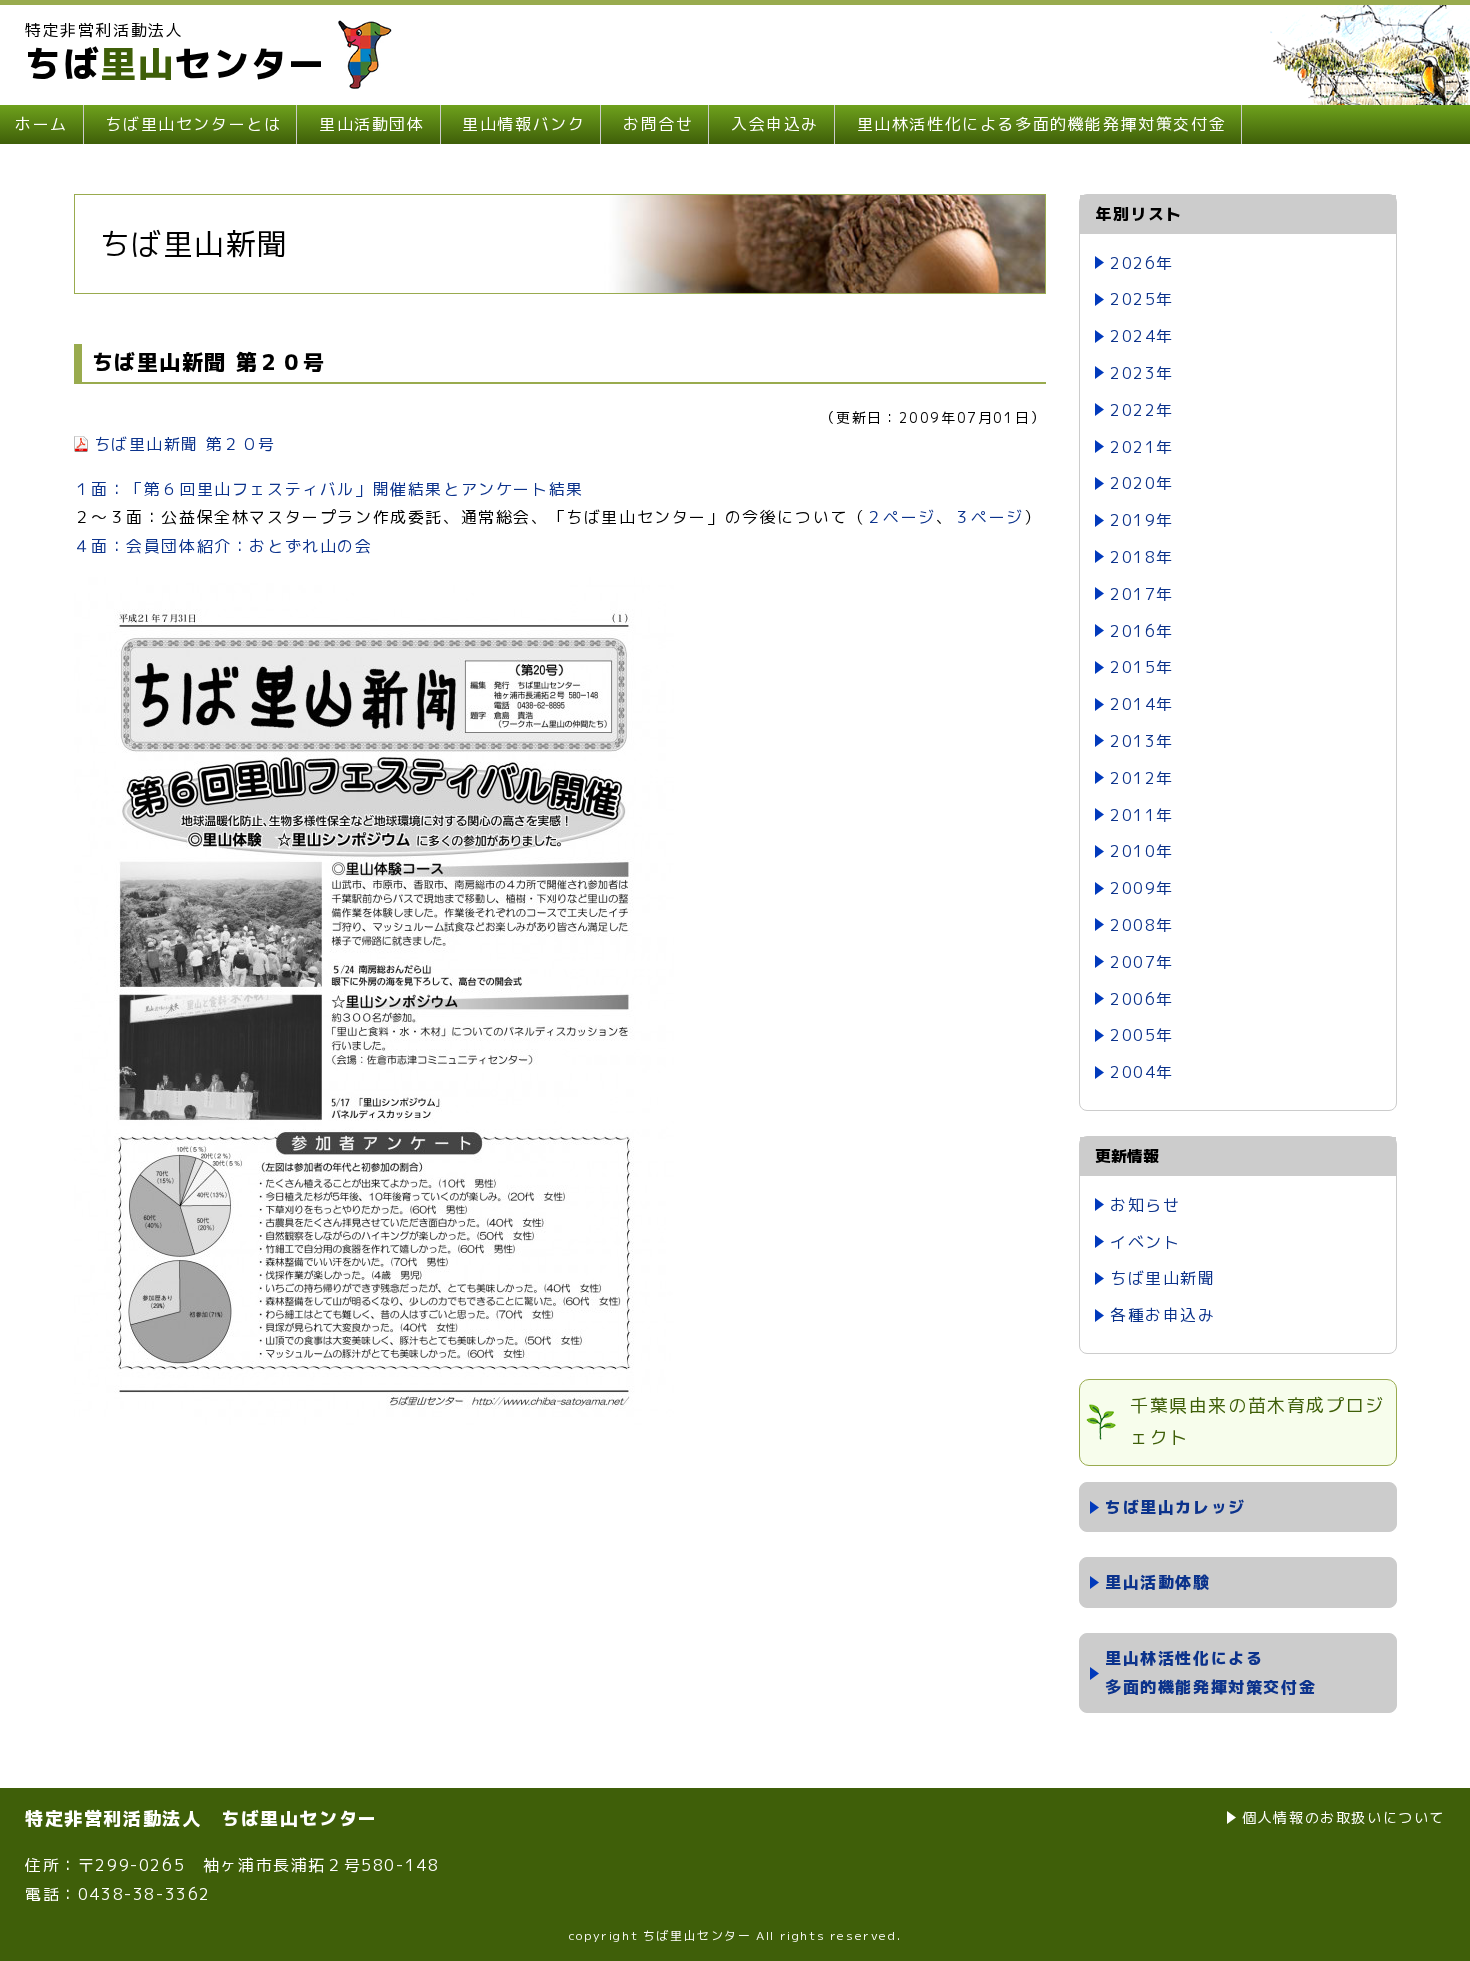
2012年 (1142, 778)
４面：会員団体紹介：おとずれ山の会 (223, 546)
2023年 (1142, 373)
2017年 (1142, 594)
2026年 (1142, 263)
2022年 (1142, 410)
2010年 (1142, 851)
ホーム (41, 124)
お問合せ (658, 124)
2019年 (1142, 520)
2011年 (1142, 815)
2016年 (1142, 631)
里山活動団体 (372, 124)
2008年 (1142, 925)
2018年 (1142, 557)
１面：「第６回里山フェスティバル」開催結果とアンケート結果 (329, 489)
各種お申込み (1163, 1315)
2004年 (1142, 1072)
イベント (1145, 1242)
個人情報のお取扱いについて (1343, 1817)
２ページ (901, 517)
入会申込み (775, 124)
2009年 (1142, 888)
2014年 (1142, 704)
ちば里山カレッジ (1175, 1507)
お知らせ (1145, 1205)
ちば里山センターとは (193, 124)
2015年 (1142, 667)
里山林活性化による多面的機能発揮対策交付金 (1042, 124)
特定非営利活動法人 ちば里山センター (201, 1818)
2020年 (1142, 483)
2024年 (1142, 336)
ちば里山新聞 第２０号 (185, 444)
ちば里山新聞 (1163, 1278)
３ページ (989, 517)
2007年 (1142, 962)
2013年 (1142, 741)
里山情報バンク (523, 124)
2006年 (1142, 999)
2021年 (1142, 447)
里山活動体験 (1158, 1582)
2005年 (1142, 1035)
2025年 (1142, 299)
